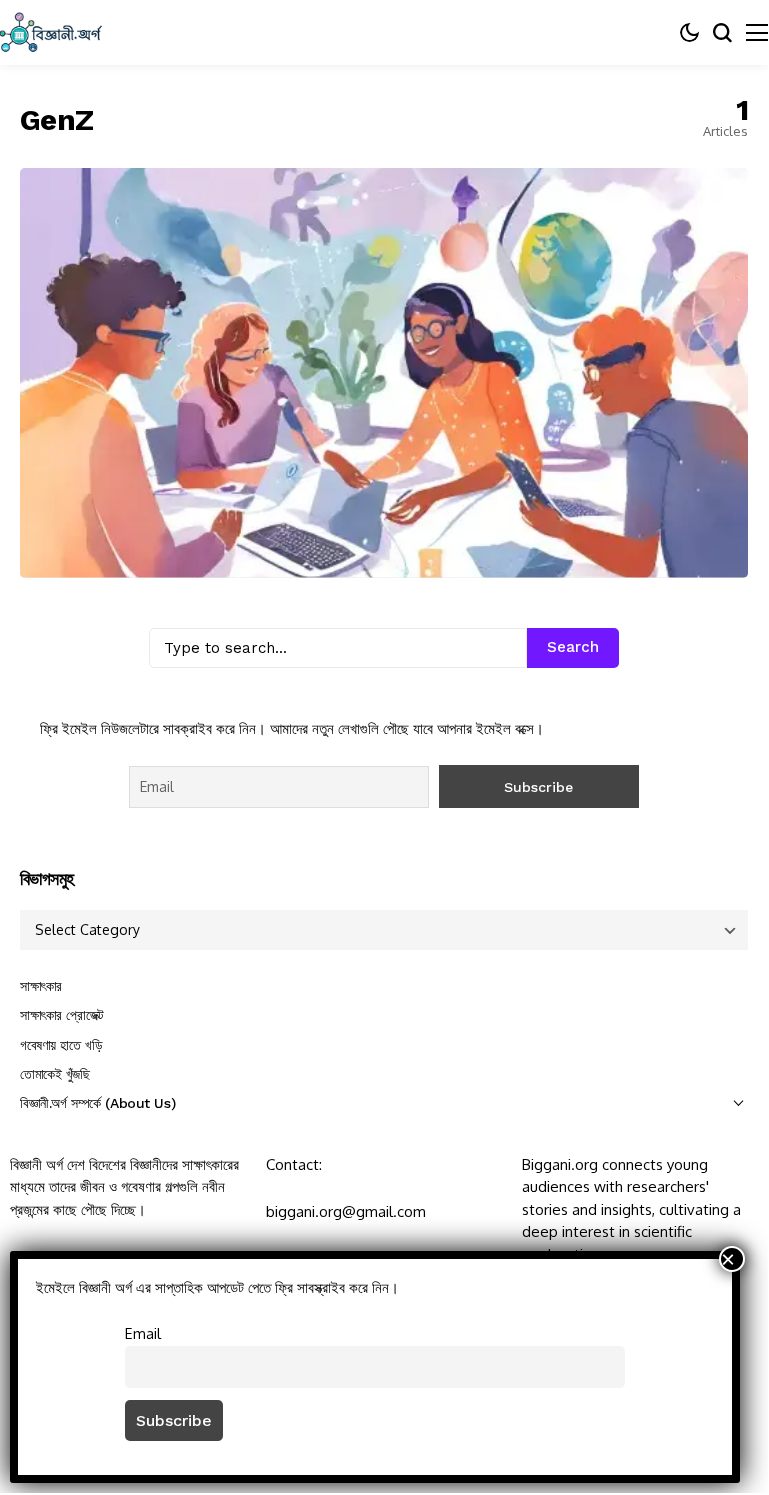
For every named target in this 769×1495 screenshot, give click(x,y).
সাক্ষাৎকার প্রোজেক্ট (62, 1015)
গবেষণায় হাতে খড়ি (61, 1045)
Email (143, 1333)
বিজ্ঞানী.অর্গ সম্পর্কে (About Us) (97, 1103)
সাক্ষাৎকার (41, 986)
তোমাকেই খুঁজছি (55, 1074)
